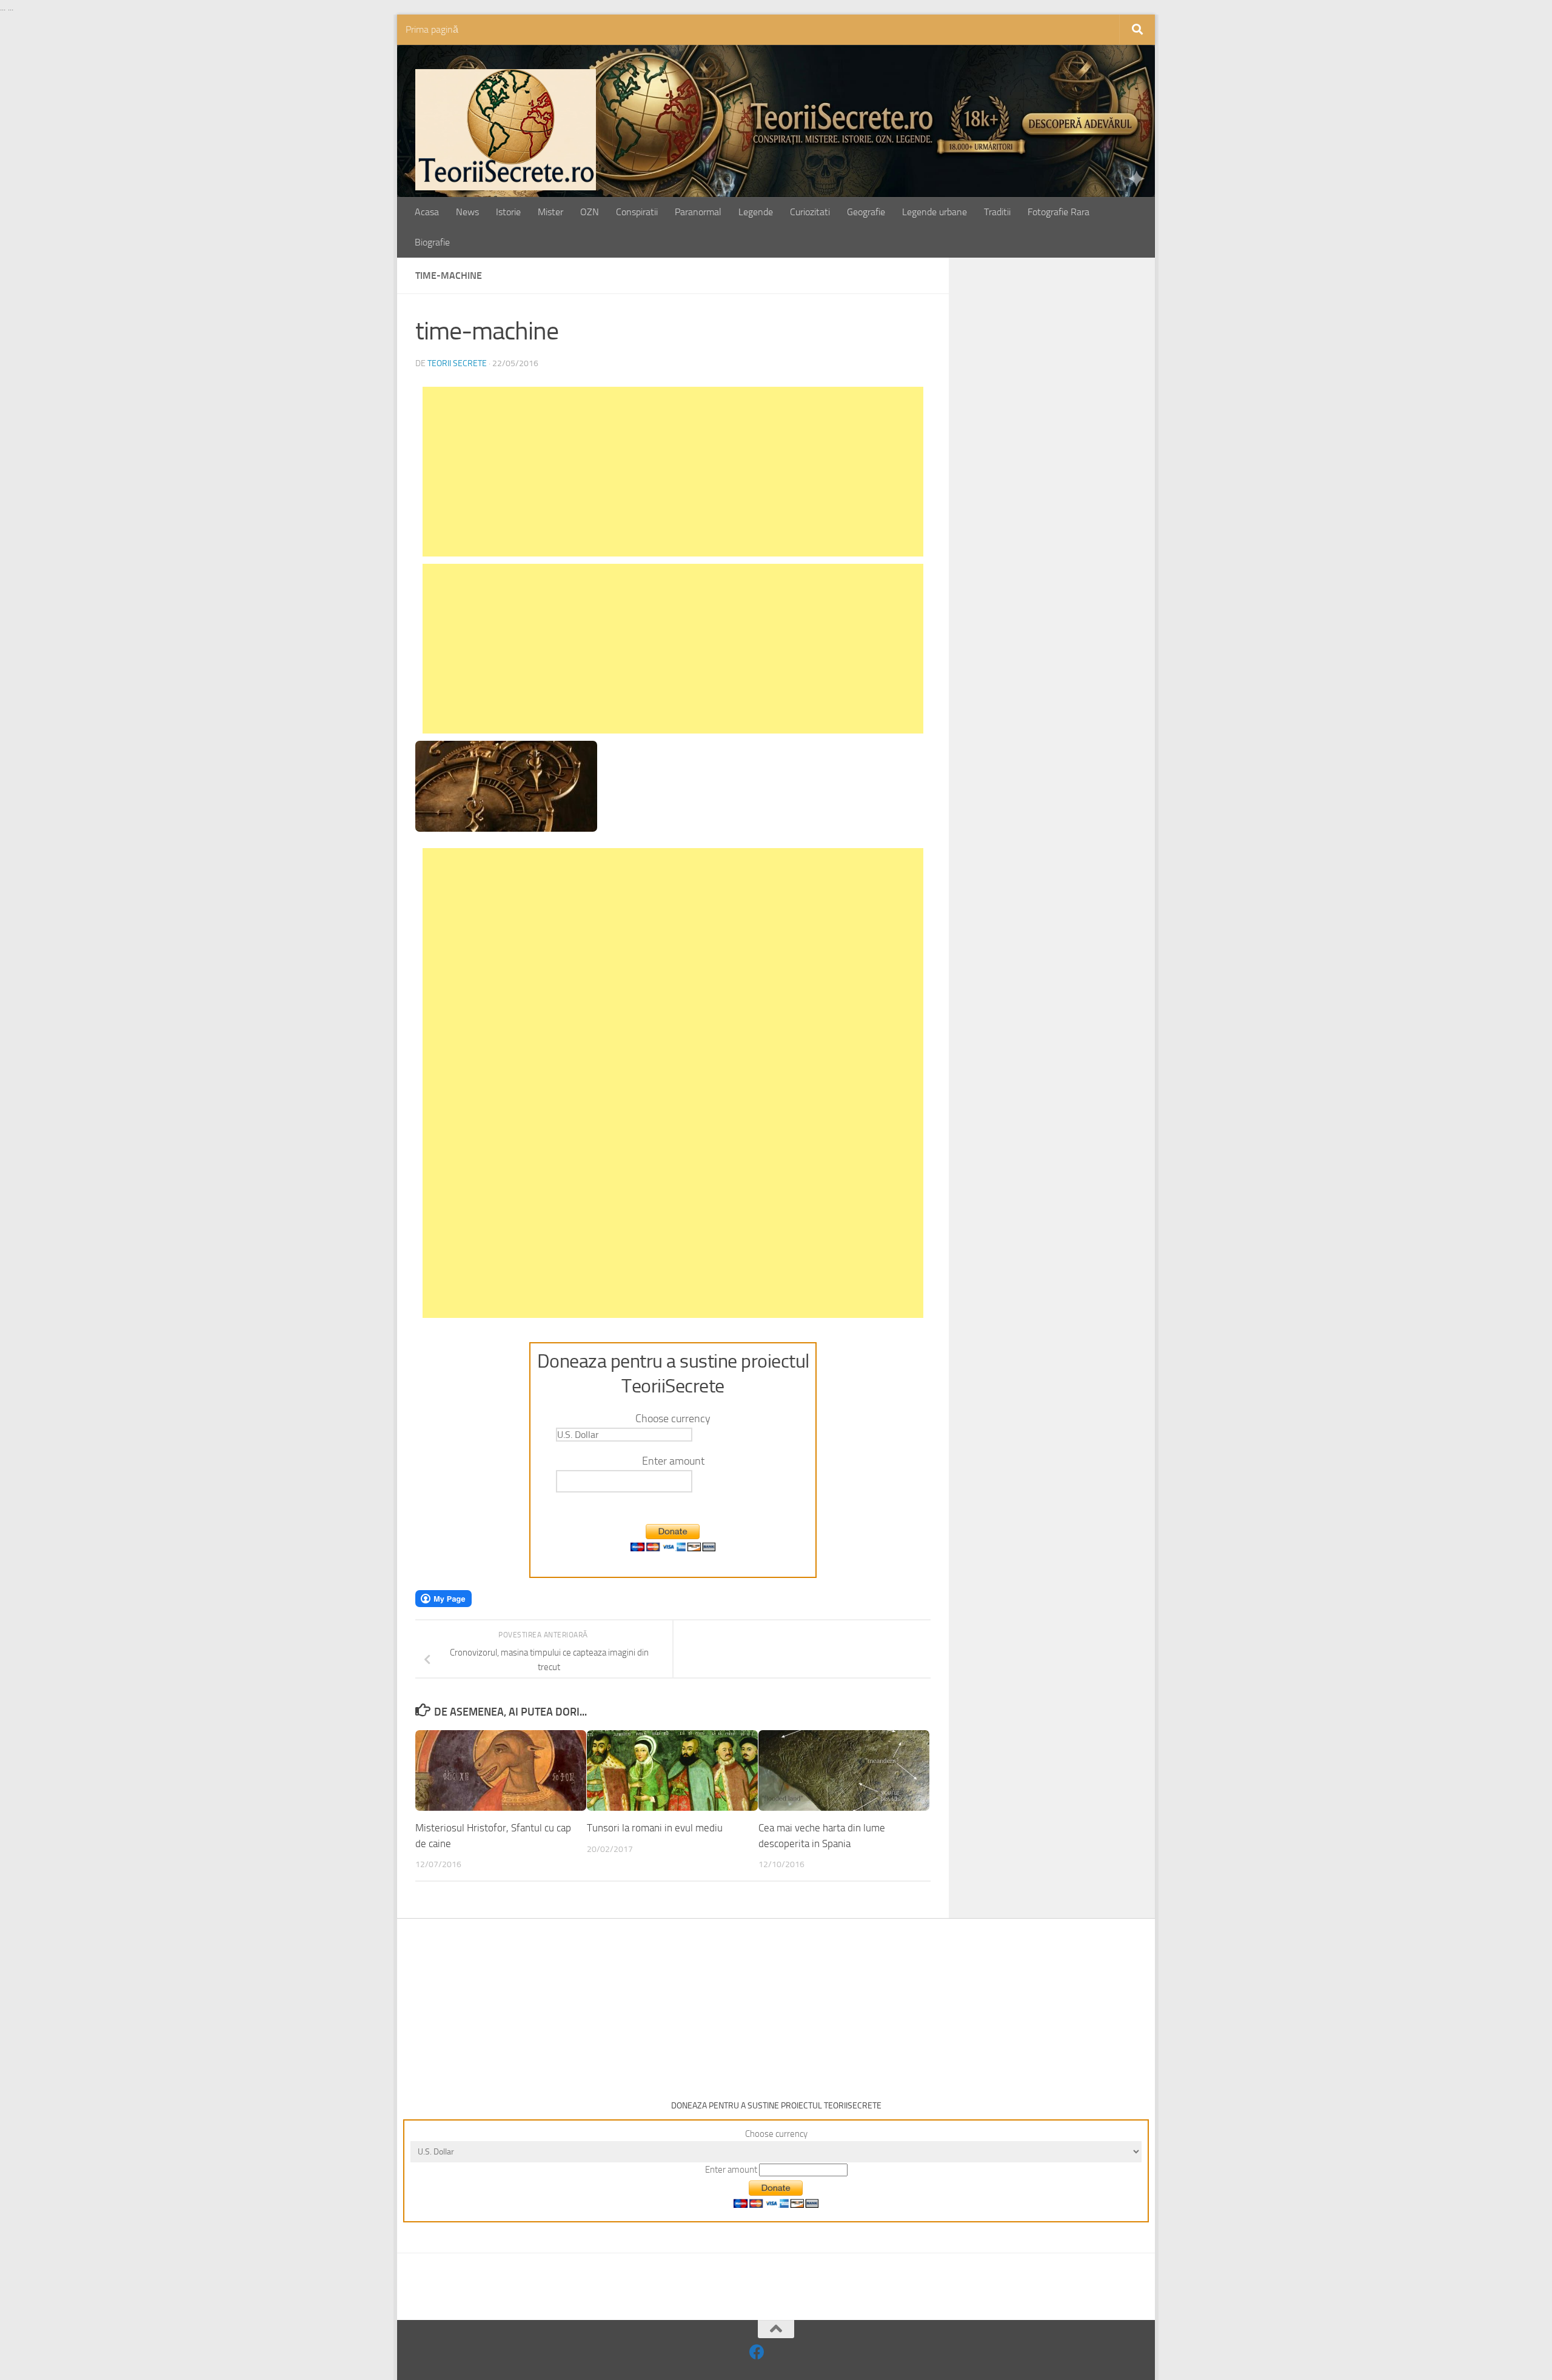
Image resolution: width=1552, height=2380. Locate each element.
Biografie (432, 242)
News (467, 212)
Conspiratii (637, 212)
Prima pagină (432, 29)
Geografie (866, 212)
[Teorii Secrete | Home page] (506, 130)
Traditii (997, 212)
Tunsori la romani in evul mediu (655, 1828)
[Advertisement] (673, 472)
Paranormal (698, 212)
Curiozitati (810, 212)
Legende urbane (935, 212)
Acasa (427, 212)
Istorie (508, 212)
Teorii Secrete (457, 363)
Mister (550, 212)
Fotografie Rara (1059, 212)
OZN (590, 212)
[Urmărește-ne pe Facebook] (757, 2352)
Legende (756, 212)
